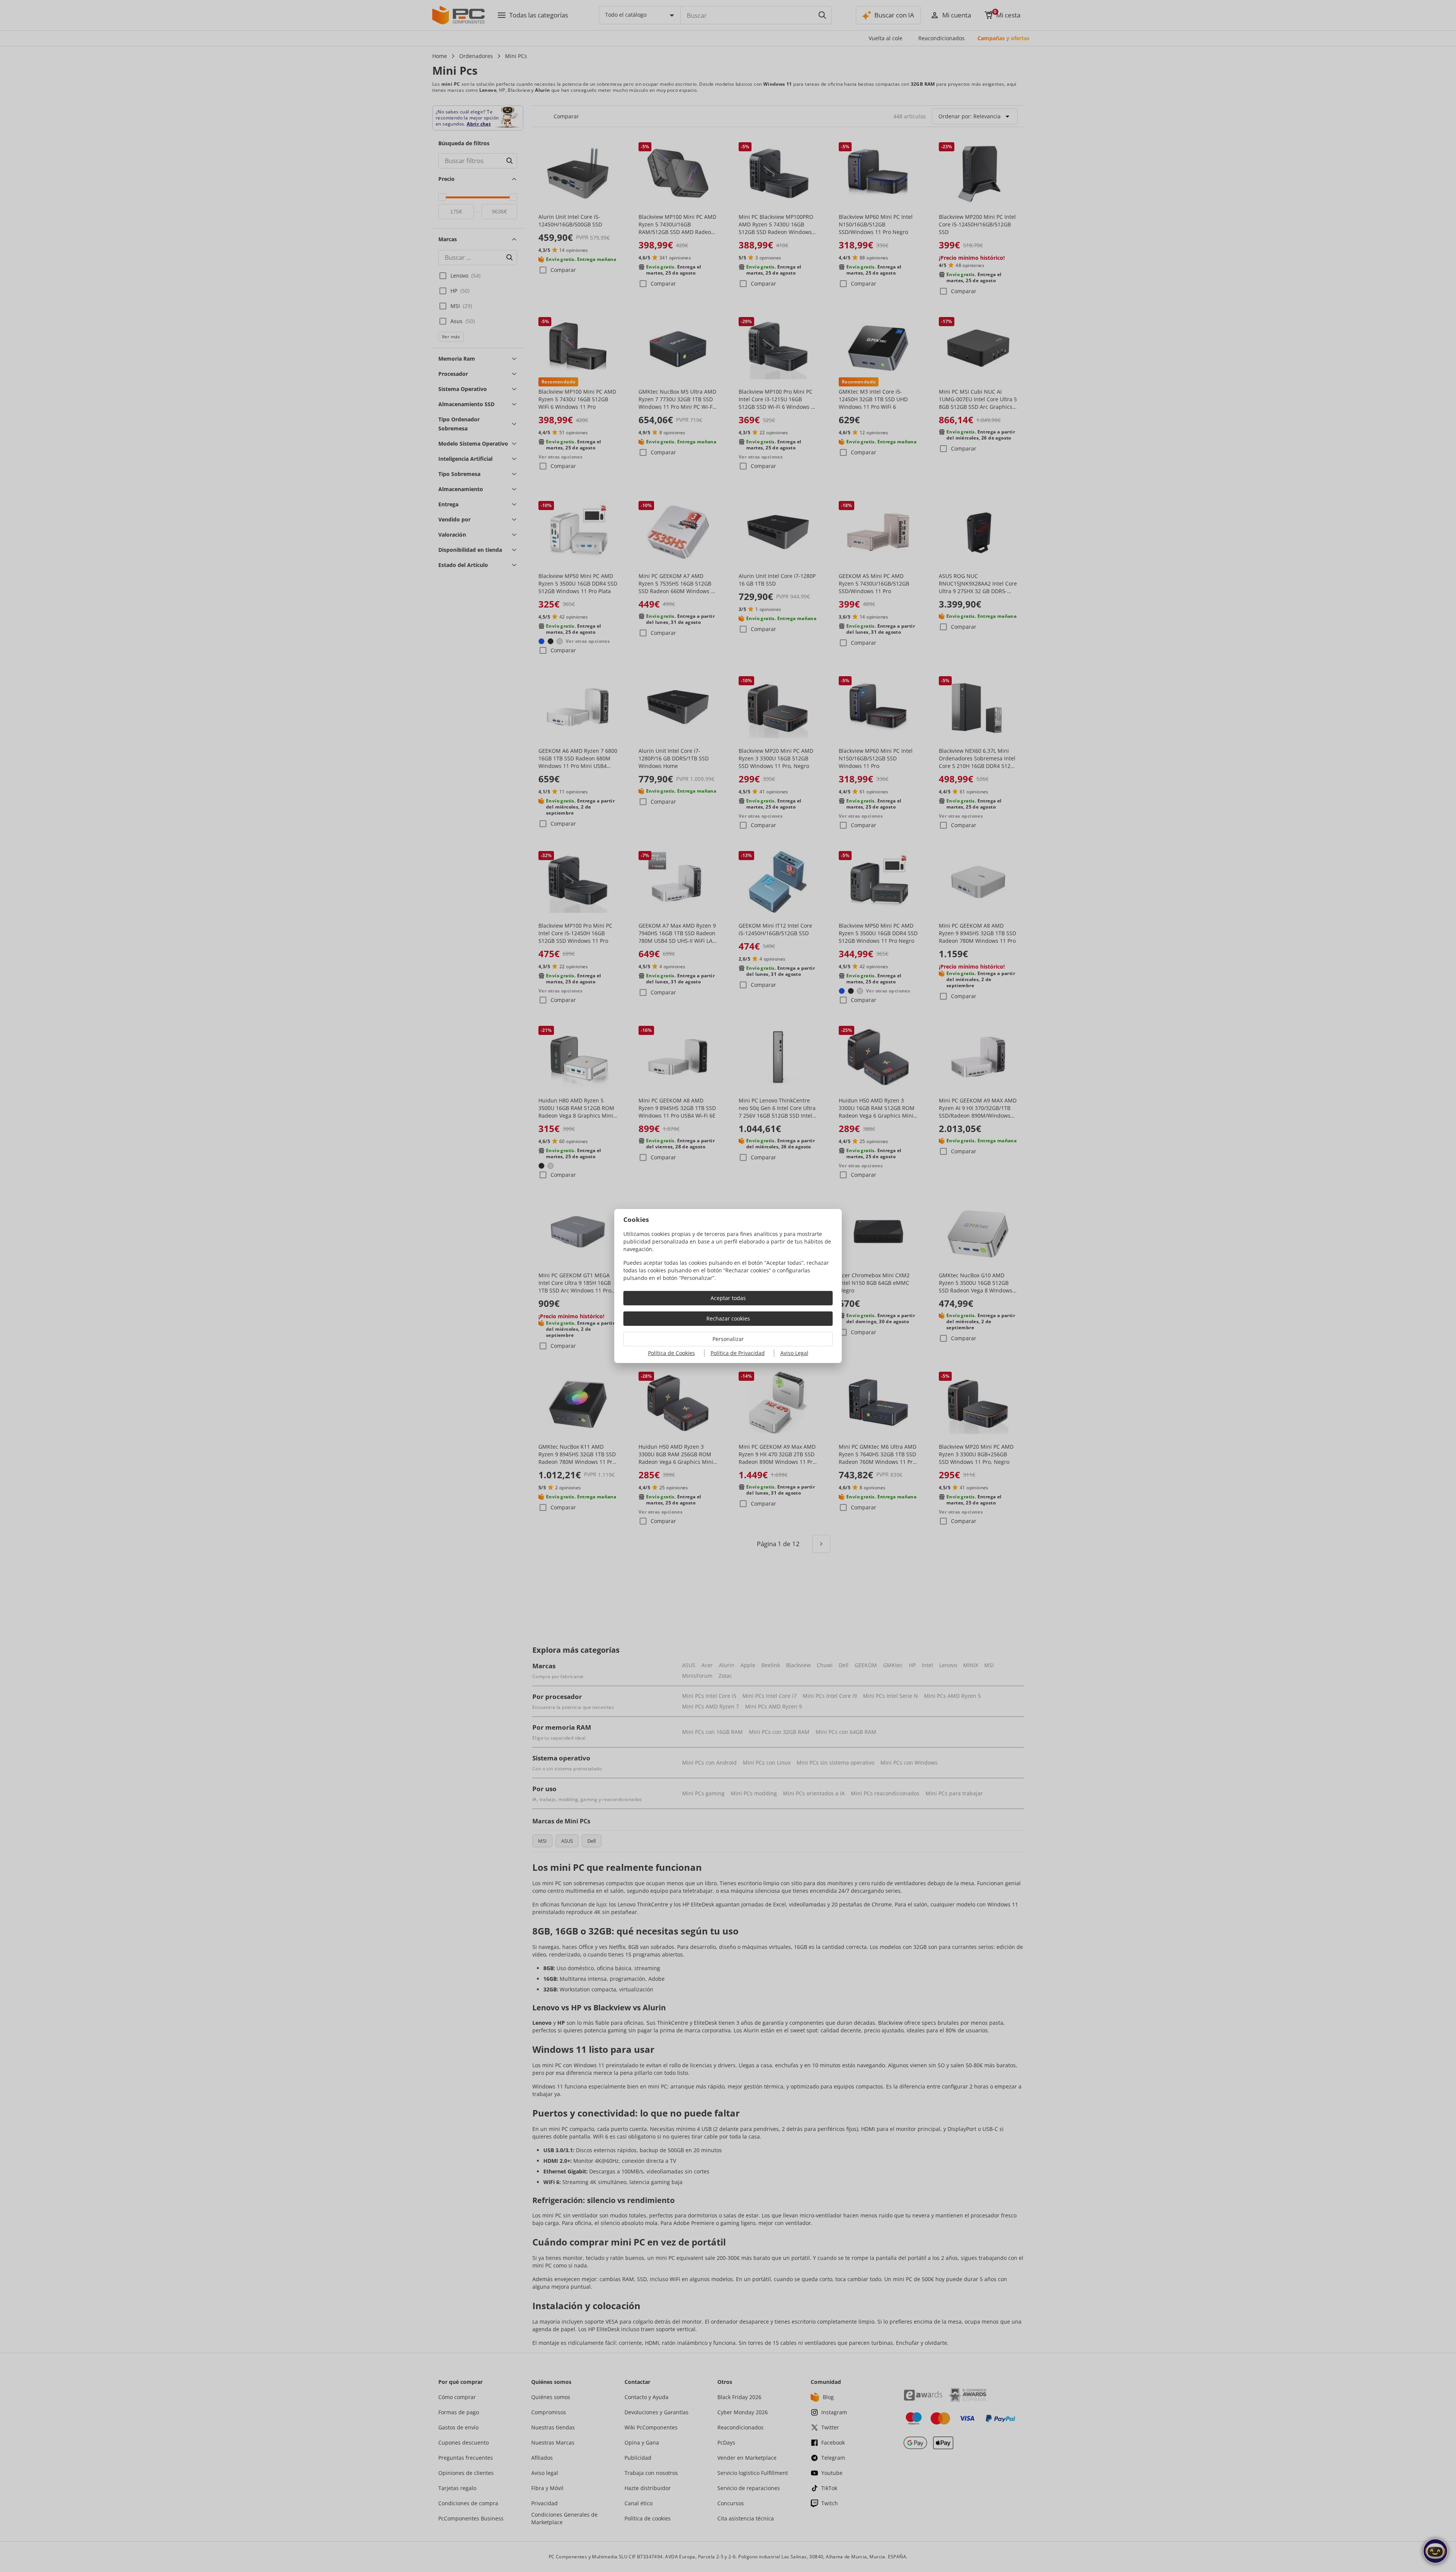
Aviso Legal (794, 1353)
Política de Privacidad (738, 1353)
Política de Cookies (672, 1353)
